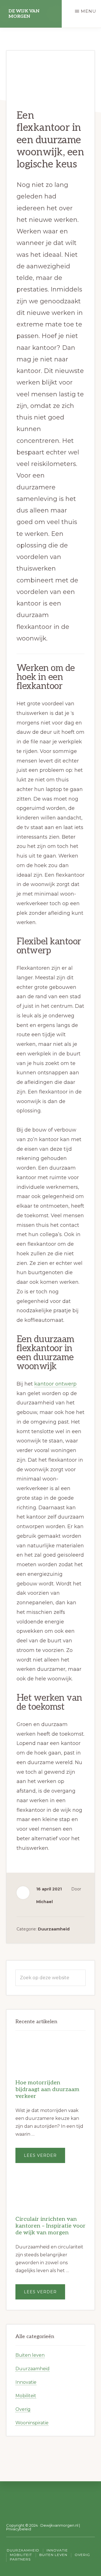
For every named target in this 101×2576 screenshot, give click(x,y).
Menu (89, 11)
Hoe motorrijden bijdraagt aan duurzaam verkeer (47, 2089)
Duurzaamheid (54, 1929)
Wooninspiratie (32, 2423)
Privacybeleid (19, 2529)
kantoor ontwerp (55, 1384)
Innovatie (26, 2382)
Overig (23, 2409)
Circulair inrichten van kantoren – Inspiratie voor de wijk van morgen (50, 2226)
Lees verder (44, 2158)
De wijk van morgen (24, 14)
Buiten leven (30, 2355)
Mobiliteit (26, 2396)
